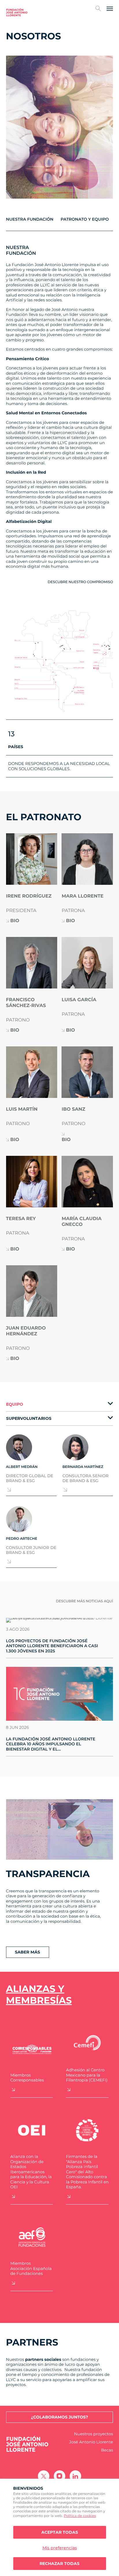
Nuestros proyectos (94, 2434)
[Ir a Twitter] (44, 2476)
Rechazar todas (59, 2564)
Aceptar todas (60, 2532)
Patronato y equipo (85, 219)
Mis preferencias (60, 2548)
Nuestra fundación (30, 219)
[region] (59, 2527)
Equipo (15, 1404)
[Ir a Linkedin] (75, 2476)
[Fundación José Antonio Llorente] (17, 12)
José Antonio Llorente (91, 2442)
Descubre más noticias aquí (85, 1601)
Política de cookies (80, 2516)
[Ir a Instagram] (59, 2476)
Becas (107, 2450)
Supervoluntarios (29, 1418)
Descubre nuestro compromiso (80, 582)
